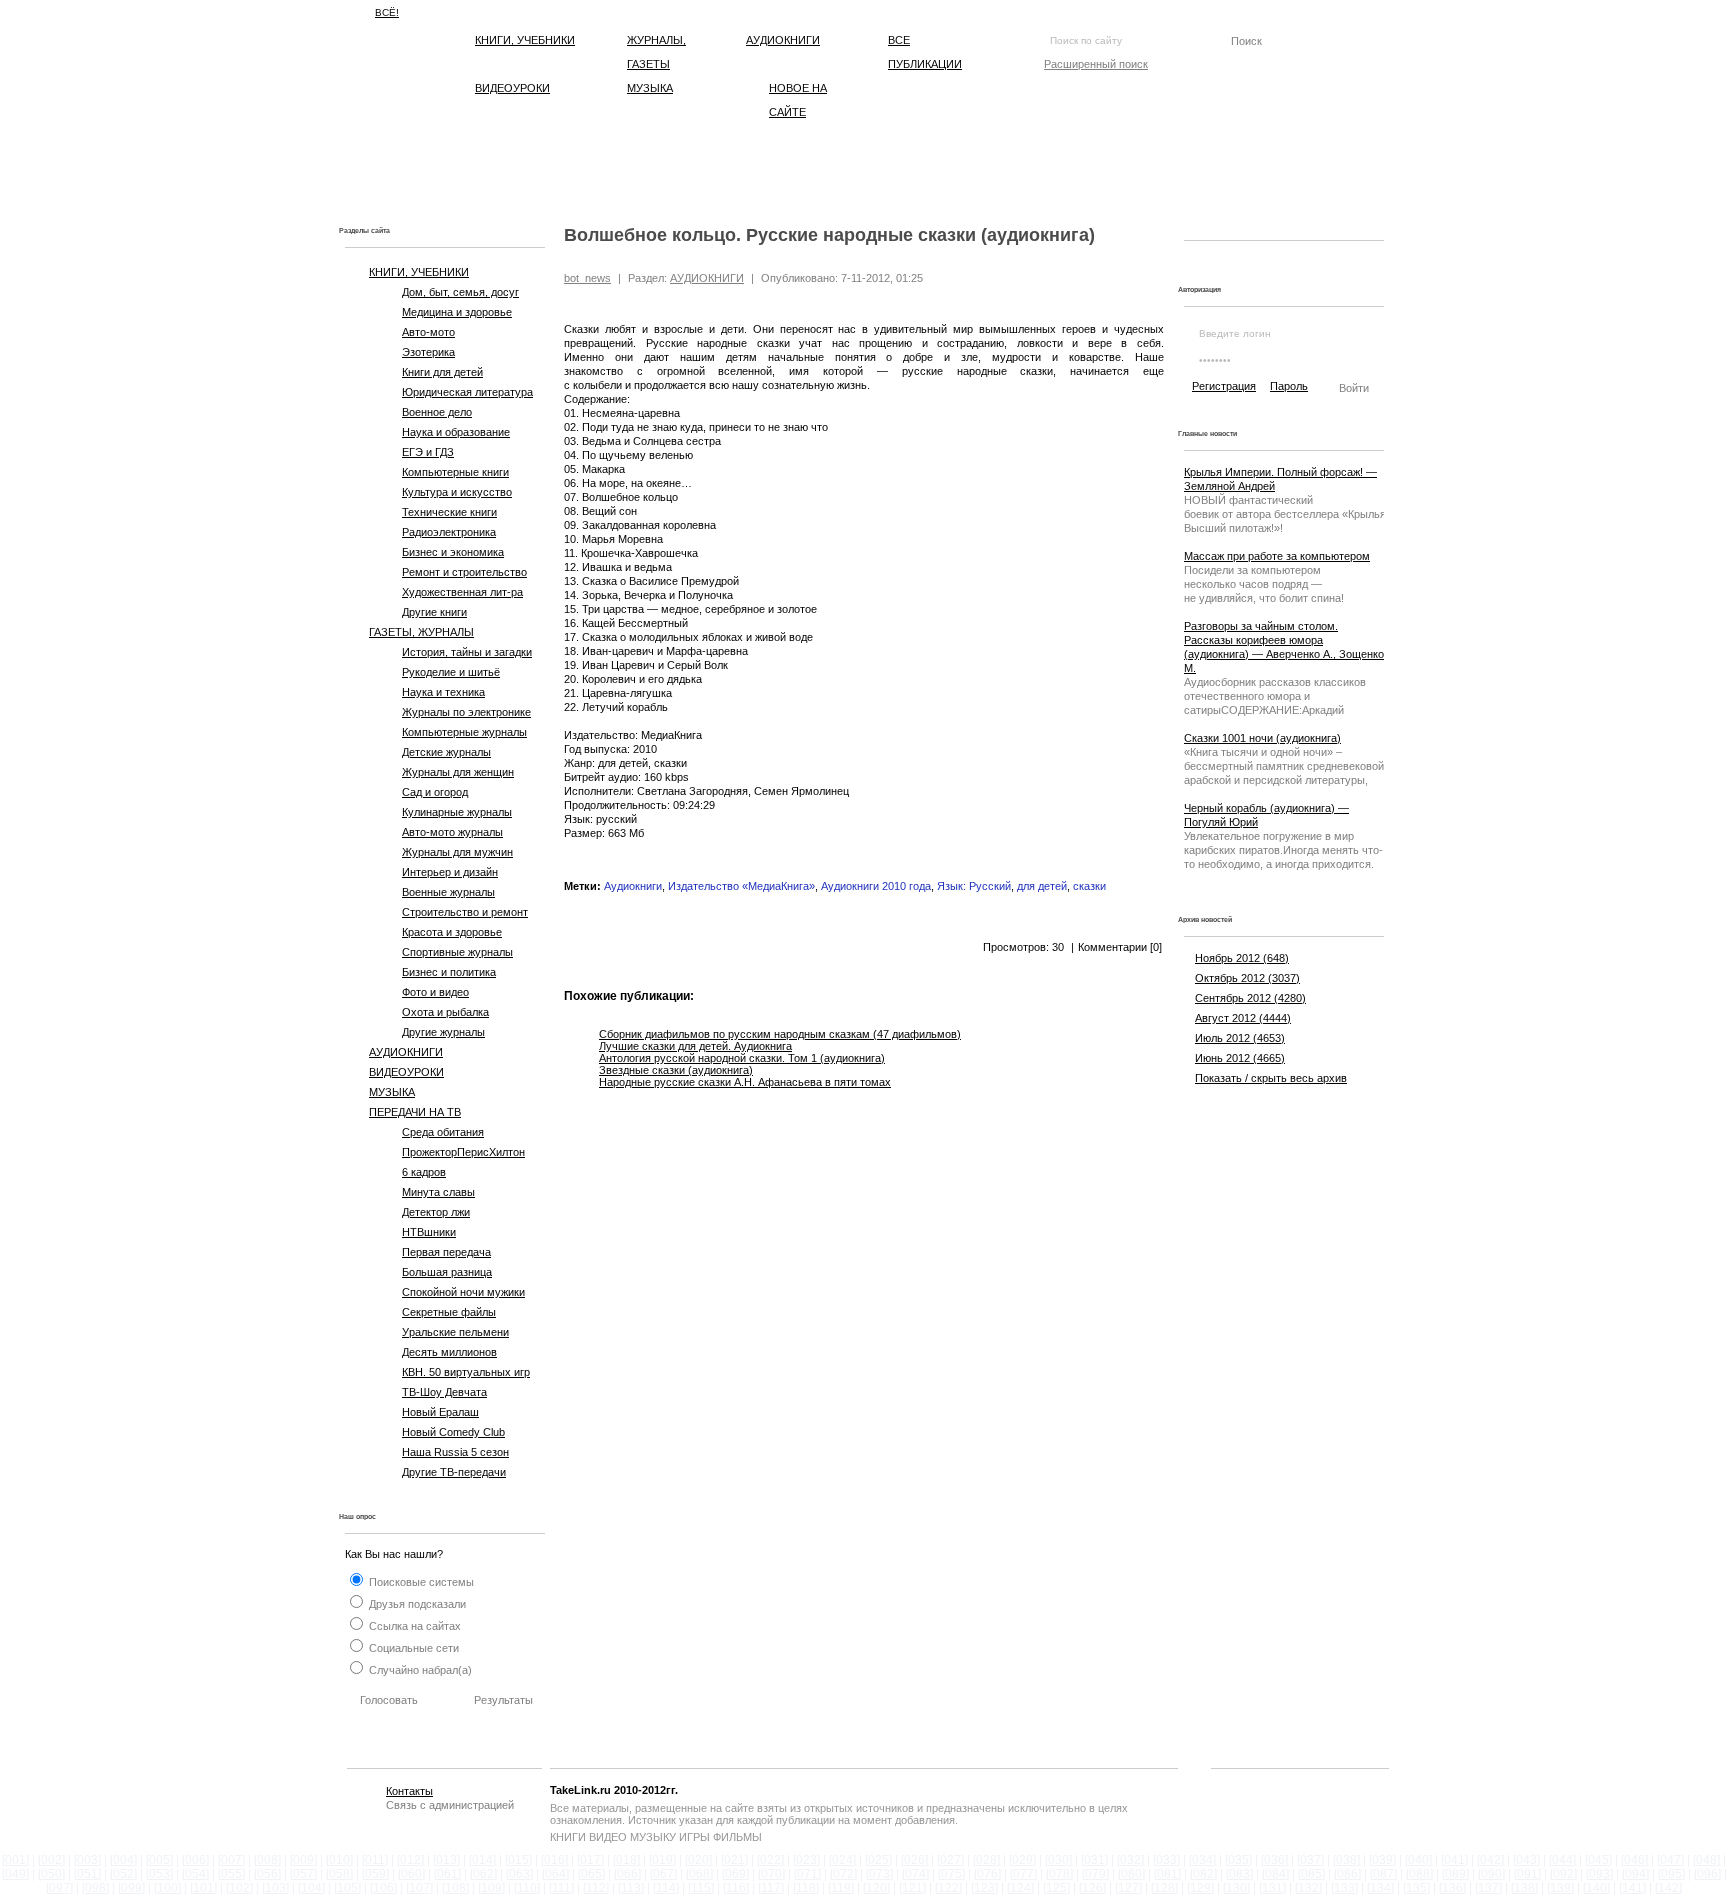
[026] (914, 1860)
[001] (15, 1860)
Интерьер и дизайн (450, 872)
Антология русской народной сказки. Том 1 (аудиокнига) (742, 1058)
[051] (87, 1874)
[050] (51, 1874)
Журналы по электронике (466, 712)
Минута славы (438, 1192)
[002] (51, 1860)
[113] (631, 1888)
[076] (987, 1874)
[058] (339, 1874)
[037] (1310, 1860)
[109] (491, 1888)
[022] (770, 1860)
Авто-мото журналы (452, 832)
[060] (411, 1874)
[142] (1668, 1888)
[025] (878, 1860)
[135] (1416, 1888)
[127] (1128, 1888)
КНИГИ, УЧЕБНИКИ (525, 40)
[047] (1670, 1860)
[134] (1380, 1888)
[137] (1488, 1888)
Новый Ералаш (440, 1412)
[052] (123, 1874)
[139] (1560, 1888)
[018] (626, 1860)
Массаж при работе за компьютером (1277, 556)
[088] (1419, 1874)
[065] (591, 1874)
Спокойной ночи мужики (463, 1292)
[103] (275, 1888)
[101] (203, 1888)
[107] (419, 1888)
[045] (1598, 1860)
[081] (1167, 1874)
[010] (339, 1860)
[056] (267, 1874)
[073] (879, 1874)
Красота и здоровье (452, 932)
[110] (527, 1888)
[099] (131, 1888)
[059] (375, 1874)
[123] (984, 1888)
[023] (806, 1860)
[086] (1347, 1874)
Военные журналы (448, 892)
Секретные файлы (449, 1312)
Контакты (409, 1791)
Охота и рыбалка (445, 1012)
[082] (1203, 1874)
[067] (663, 1874)
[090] (1491, 1874)
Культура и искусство (457, 492)
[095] (1671, 1874)
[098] (95, 1888)
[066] (627, 1874)
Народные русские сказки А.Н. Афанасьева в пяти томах (745, 1082)
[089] (1455, 1874)
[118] (806, 1888)
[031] (1094, 1860)
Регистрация (1224, 386)
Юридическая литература (467, 392)
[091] (1527, 1874)
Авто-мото (428, 332)
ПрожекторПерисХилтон (463, 1152)
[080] (1131, 1874)
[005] (159, 1860)
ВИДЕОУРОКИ (512, 88)
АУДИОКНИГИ (783, 40)
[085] (1311, 1874)
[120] (876, 1888)
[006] (195, 1860)
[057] (303, 1874)
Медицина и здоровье (457, 312)
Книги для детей (442, 372)
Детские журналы (446, 752)
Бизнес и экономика (453, 552)
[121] (912, 1888)
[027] (950, 1860)
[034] (1202, 1860)
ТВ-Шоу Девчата (444, 1392)
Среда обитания (443, 1132)
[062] (483, 1874)
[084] (1275, 1874)
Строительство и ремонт (465, 912)
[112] (596, 1888)
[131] (1272, 1888)
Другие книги (434, 612)
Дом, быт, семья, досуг (460, 292)
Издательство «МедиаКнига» (741, 886)
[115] (701, 1888)
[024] (842, 1860)
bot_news (587, 278)
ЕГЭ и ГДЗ (428, 452)
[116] (736, 1888)
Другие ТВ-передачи (454, 1472)
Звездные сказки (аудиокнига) (676, 1070)
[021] (734, 1860)
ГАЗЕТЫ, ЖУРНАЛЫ (421, 632)
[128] (1164, 1888)
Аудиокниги (633, 886)
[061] (447, 1874)
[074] (915, 1874)
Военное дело (437, 412)
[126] (1092, 1888)
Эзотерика (428, 352)
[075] (951, 1874)
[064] (555, 1874)
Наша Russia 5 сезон (455, 1452)
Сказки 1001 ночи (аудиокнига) (1262, 738)
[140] (1596, 1888)
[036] (1274, 1860)
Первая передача (446, 1252)
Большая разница (447, 1272)
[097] (59, 1888)
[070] (771, 1874)
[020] (698, 1860)
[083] (1239, 1874)
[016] (554, 1860)
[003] (87, 1860)
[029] (1022, 1860)
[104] (311, 1888)
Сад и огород (435, 792)
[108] (455, 1888)
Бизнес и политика (449, 972)
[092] (1563, 1874)
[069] (735, 1874)
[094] (1635, 1874)
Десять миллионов (449, 1352)
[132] (1308, 1888)
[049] (15, 1874)
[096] (1707, 1874)
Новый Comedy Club (453, 1432)
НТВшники (429, 1232)
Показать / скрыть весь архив (1271, 1078)
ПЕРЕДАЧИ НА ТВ (415, 1112)
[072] (843, 1874)
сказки (1089, 886)
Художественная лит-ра (462, 592)
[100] (167, 1888)
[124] (1020, 1888)
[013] (446, 1860)
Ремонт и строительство (464, 572)
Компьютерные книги (455, 472)
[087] (1383, 1874)
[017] (590, 1860)
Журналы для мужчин (457, 852)
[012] (410, 1860)
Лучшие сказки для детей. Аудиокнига (695, 1046)
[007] (231, 1860)
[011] (375, 1860)
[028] (986, 1860)
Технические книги (449, 512)
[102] (239, 1888)
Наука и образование (456, 432)
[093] (1599, 1874)
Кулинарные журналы (457, 812)
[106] (383, 1888)
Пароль (1289, 386)
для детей (1042, 886)
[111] (561, 1888)
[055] (231, 1874)
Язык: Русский (974, 886)
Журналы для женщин (458, 772)
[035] (1238, 1860)
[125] (1056, 1888)
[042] (1490, 1860)
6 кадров (424, 1172)
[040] (1418, 1860)
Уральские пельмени (455, 1332)
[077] (1023, 1874)
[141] (1632, 1888)
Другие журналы (443, 1032)
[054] (195, 1874)
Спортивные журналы (457, 952)
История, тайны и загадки (467, 652)
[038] (1346, 1860)
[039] (1382, 1860)
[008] (267, 1860)
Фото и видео (435, 992)
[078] (1059, 1874)
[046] (1634, 1860)
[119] (841, 1888)
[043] (1526, 1860)
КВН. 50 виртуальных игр (466, 1372)
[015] (518, 1860)
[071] (807, 1874)
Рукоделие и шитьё (451, 672)
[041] (1454, 1860)
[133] (1344, 1888)
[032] (1130, 1860)
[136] (1452, 1888)
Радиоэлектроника (449, 532)
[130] (1236, 1888)
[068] (699, 1874)
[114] (666, 1888)
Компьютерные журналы (464, 732)
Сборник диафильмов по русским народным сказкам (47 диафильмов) (780, 1034)
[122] (948, 1888)
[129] (1200, 1888)
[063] (519, 1874)
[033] (1166, 1860)
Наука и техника (443, 692)
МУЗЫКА (650, 88)
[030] (1058, 1860)
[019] (662, 1860)
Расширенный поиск (1096, 64)
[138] (1524, 1888)
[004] (123, 1860)
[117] (771, 1888)
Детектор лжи (436, 1212)
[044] (1562, 1860)
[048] (1706, 1860)
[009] (303, 1860)
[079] (1095, 1874)
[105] (347, 1888)
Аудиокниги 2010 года (876, 886)
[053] (159, 1874)
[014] (482, 1860)
